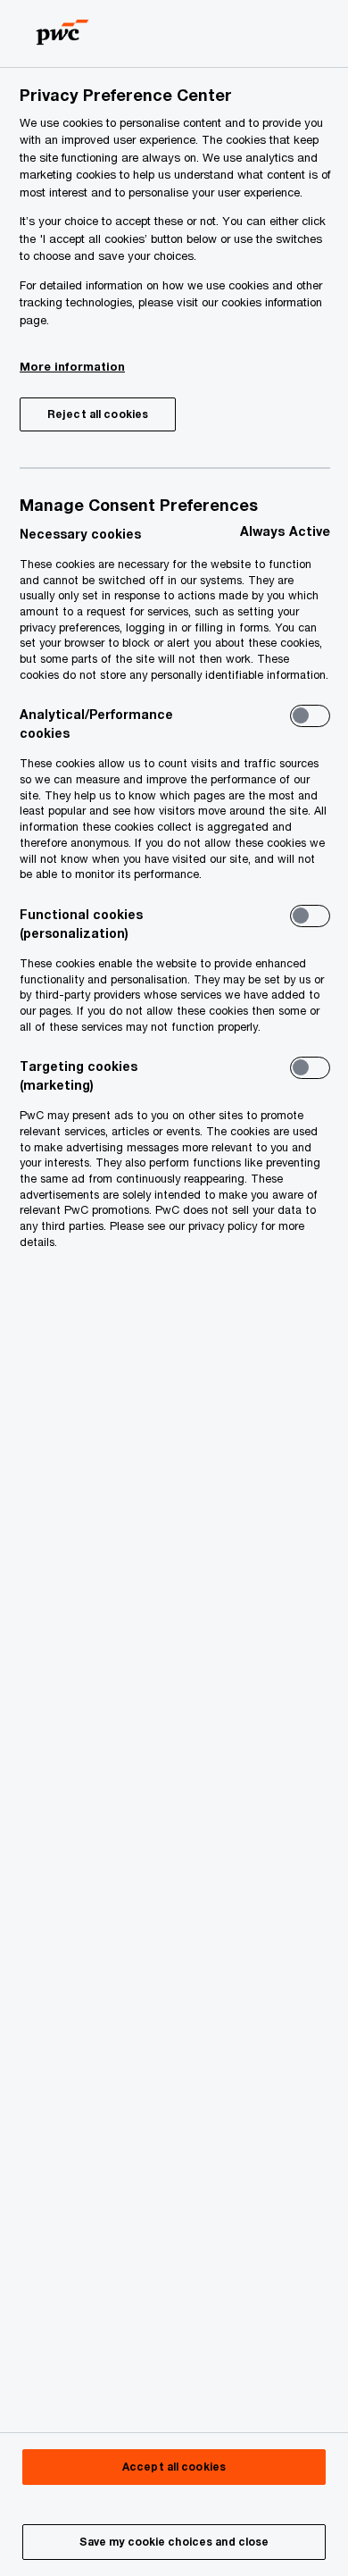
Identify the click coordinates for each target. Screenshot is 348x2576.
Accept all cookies (174, 2467)
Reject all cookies (98, 414)
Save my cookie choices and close (174, 2542)
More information (72, 366)
